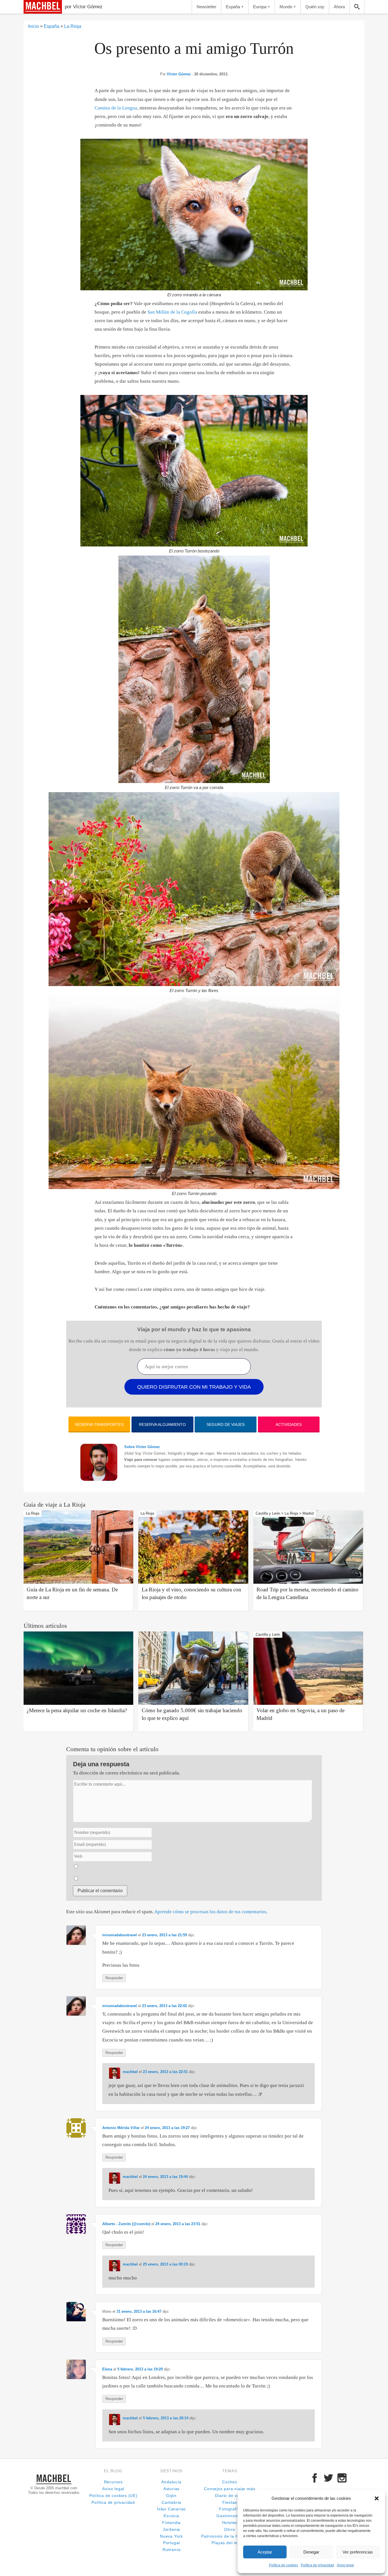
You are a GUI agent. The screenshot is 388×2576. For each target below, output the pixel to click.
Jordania (171, 2530)
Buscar (357, 7)
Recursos (113, 2482)
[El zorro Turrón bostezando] (194, 471)
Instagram (342, 2478)
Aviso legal (345, 2565)
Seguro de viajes (226, 1424)
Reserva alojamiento (162, 1424)
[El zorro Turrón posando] (194, 1092)
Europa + (262, 7)
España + (235, 7)
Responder (114, 1978)
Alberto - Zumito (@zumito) (126, 2224)
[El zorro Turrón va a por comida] (194, 669)
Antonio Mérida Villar (121, 2128)
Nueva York (171, 2536)
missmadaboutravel (120, 1935)
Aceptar (265, 2552)
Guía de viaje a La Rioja (55, 1505)
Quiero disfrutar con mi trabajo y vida (194, 1387)
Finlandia (171, 2523)
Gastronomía (230, 2516)
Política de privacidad (317, 2565)
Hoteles (230, 2523)
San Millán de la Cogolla (172, 312)
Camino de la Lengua (116, 108)
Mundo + (288, 7)
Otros (230, 2530)
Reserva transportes (99, 1424)
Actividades (289, 1424)
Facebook (315, 2478)
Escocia (171, 2516)
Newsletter (206, 7)
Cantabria (171, 2503)
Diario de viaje (230, 2496)
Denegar (311, 2552)
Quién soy (315, 7)
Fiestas (230, 2503)
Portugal (171, 2543)
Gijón (171, 2496)
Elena (107, 2369)
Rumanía (172, 2550)
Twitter (328, 2478)
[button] (377, 2498)
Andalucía (171, 2482)
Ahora (339, 7)
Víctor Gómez (179, 74)
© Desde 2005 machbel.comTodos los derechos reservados (54, 2490)
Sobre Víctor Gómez (142, 1447)
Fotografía (230, 2509)
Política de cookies (283, 2565)
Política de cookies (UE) (113, 2496)
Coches (230, 2482)
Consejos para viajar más (230, 2489)
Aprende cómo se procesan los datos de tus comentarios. (211, 1912)
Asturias (171, 2489)
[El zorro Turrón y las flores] (194, 889)
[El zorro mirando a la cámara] (194, 215)
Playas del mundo (230, 2543)
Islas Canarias (171, 2509)
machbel (34, 14)
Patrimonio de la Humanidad (230, 2536)
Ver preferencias (358, 2552)
